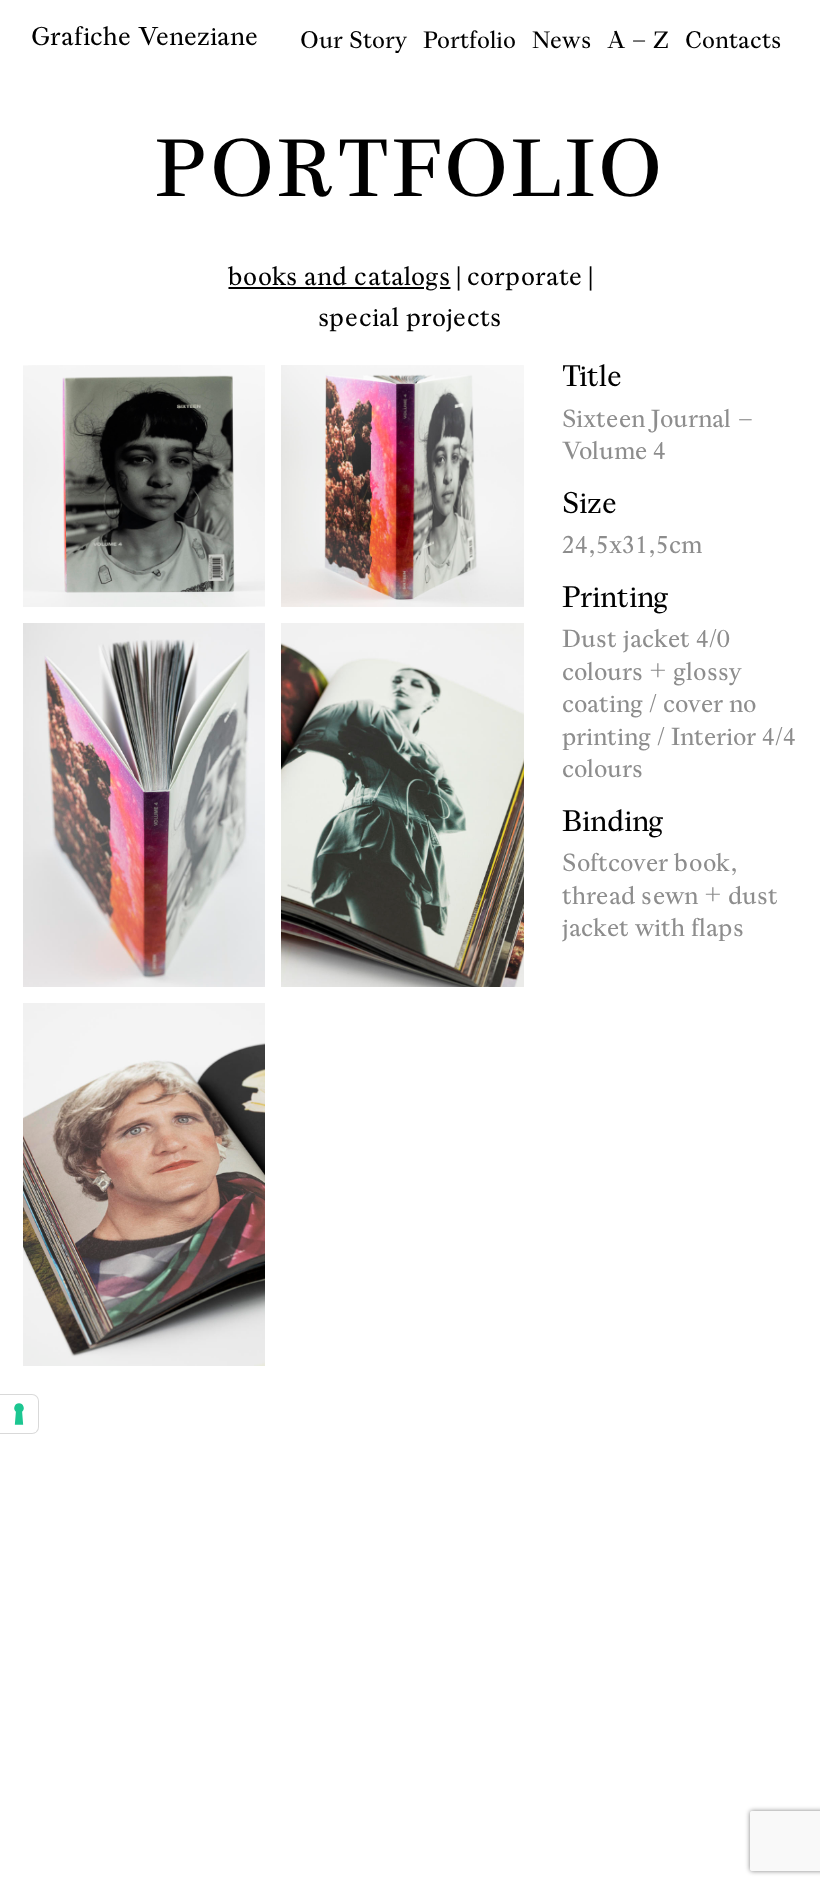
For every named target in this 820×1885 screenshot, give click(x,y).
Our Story (353, 39)
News (561, 39)
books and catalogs (339, 276)
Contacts (733, 39)
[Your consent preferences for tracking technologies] (19, 1414)
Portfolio (469, 39)
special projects (409, 317)
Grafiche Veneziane (144, 36)
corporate (524, 276)
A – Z (638, 39)
